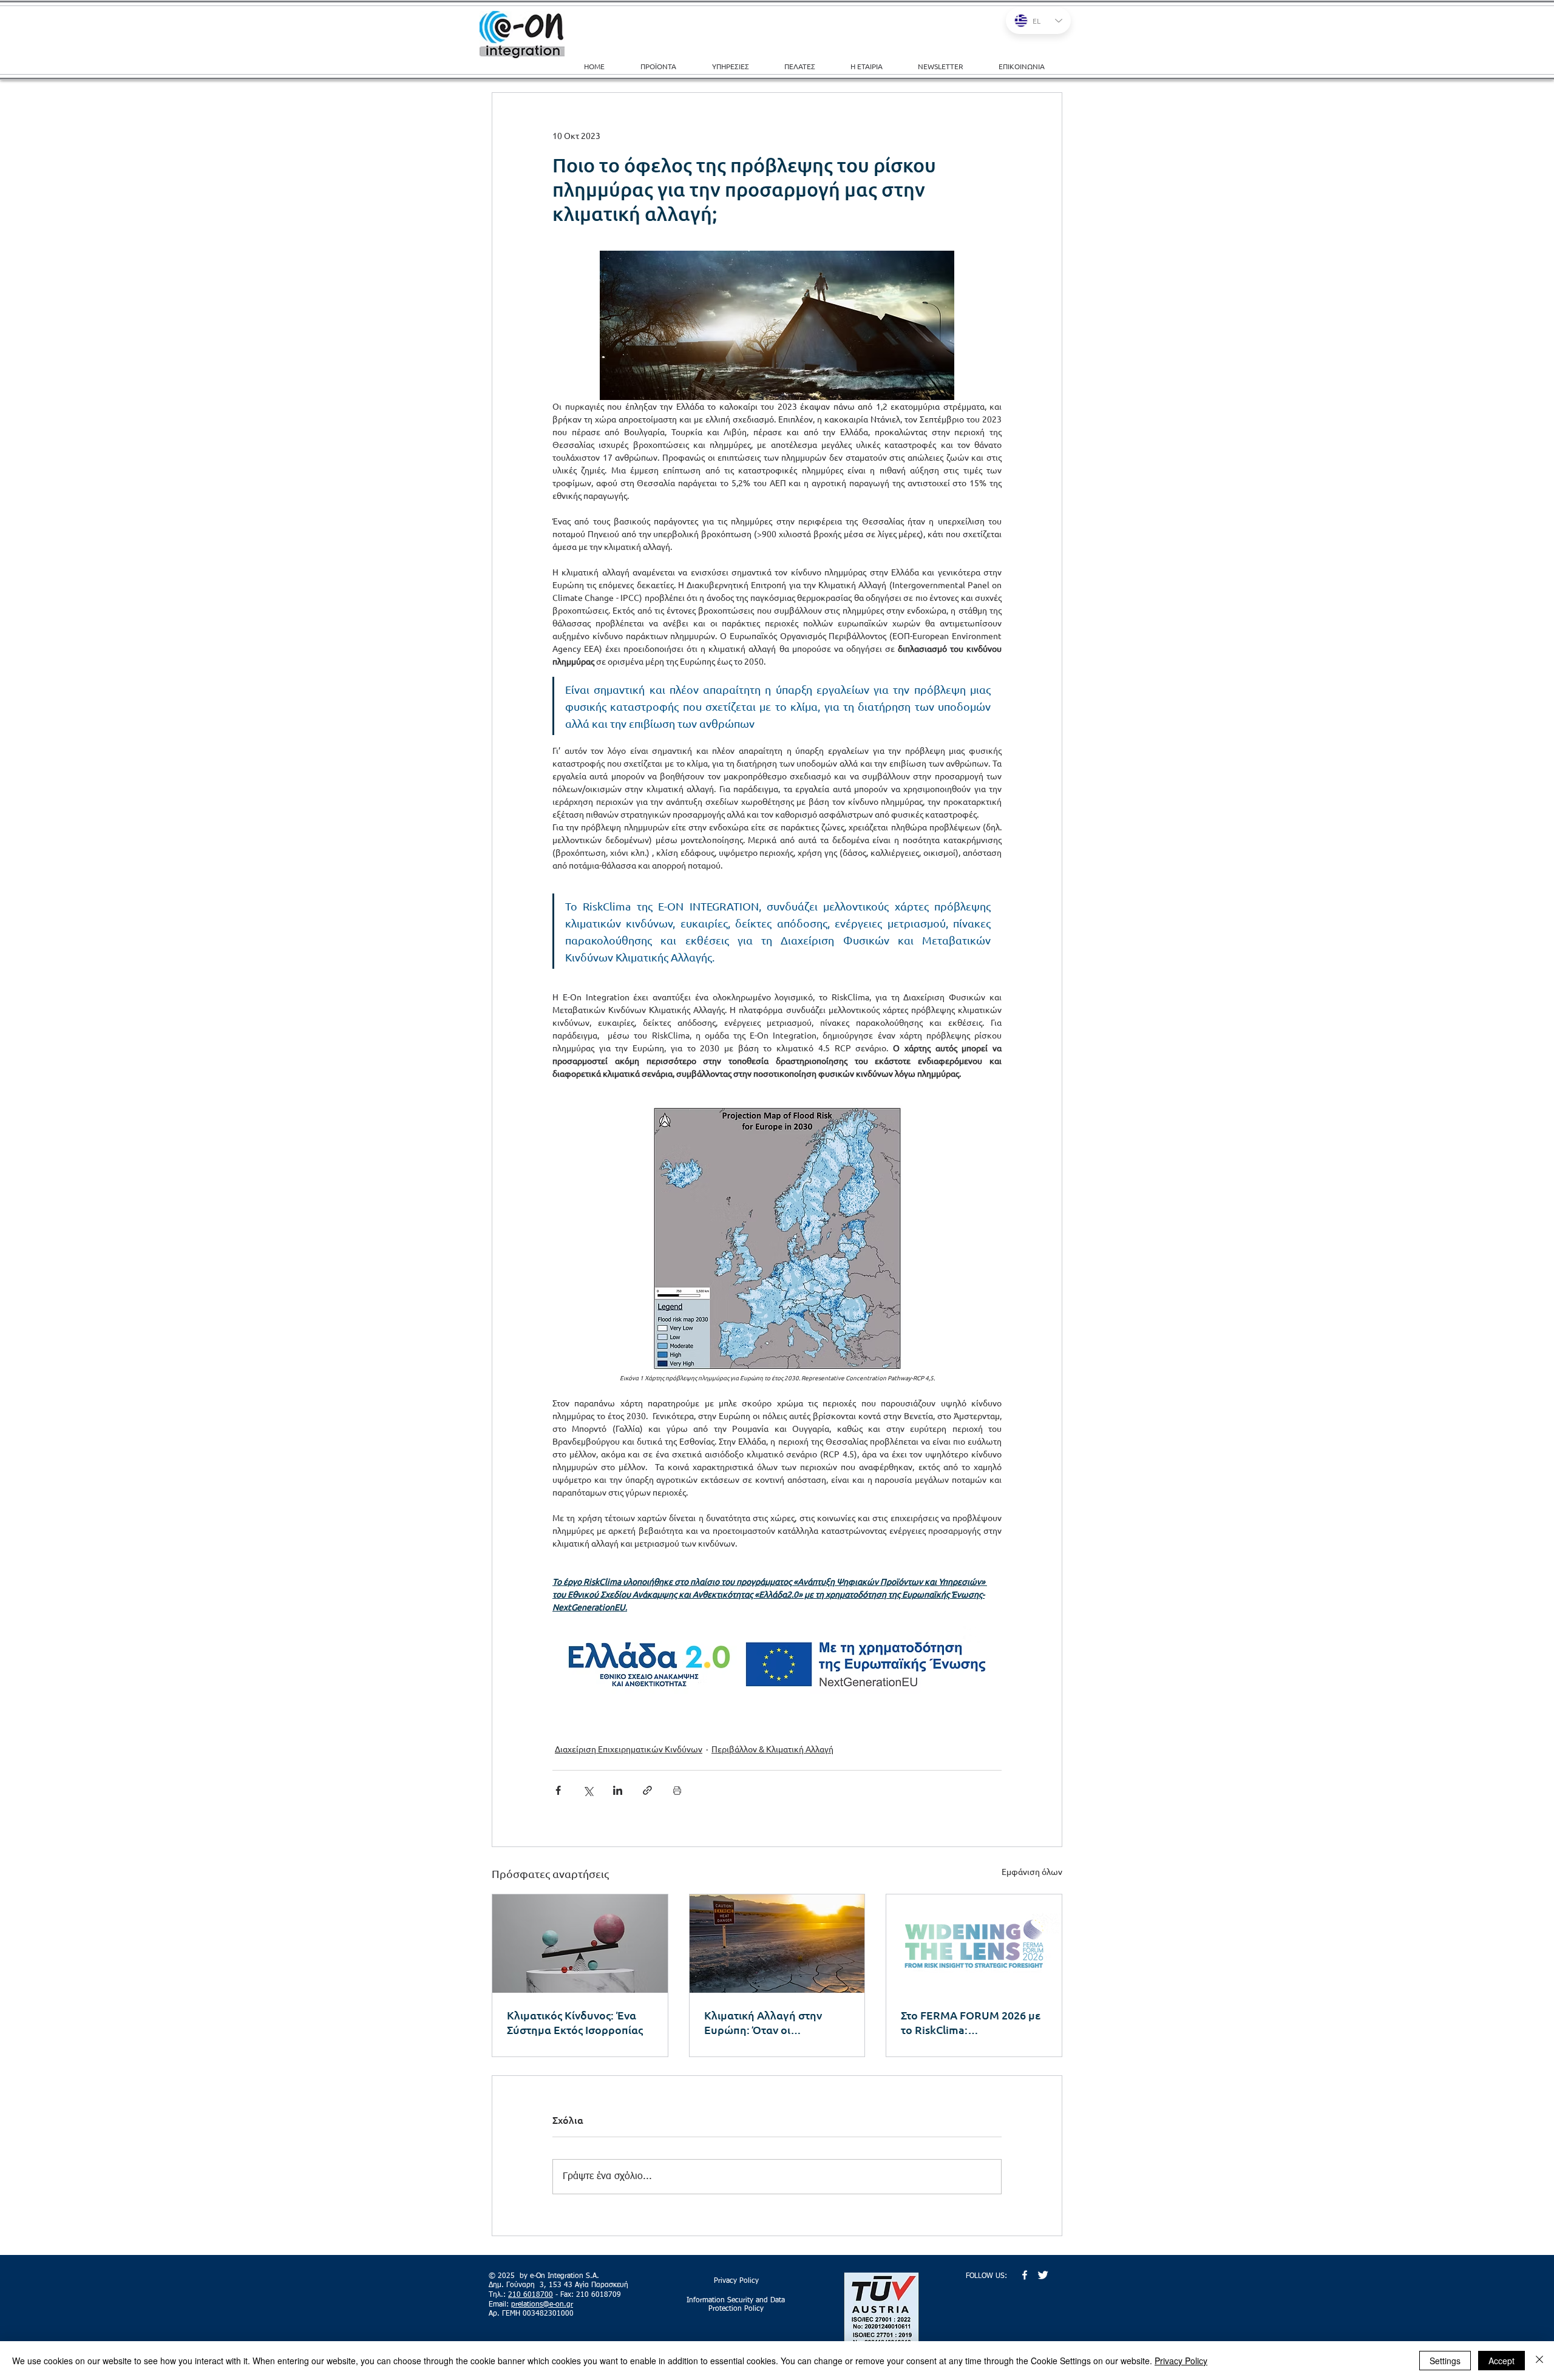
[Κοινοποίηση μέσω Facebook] (558, 1790)
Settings (1445, 2361)
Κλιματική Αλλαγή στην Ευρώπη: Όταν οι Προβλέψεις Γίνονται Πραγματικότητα (763, 2022)
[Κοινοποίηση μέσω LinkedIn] (618, 1790)
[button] (739, 66)
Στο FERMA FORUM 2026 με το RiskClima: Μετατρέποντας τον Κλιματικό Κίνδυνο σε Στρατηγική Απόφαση (971, 2022)
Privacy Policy (1181, 2361)
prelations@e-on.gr (542, 2305)
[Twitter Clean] (1043, 2275)
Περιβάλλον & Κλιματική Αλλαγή (772, 1749)
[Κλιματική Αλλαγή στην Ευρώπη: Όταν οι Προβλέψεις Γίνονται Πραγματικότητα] (777, 1944)
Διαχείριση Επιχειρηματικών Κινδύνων (629, 1749)
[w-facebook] (1025, 2275)
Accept (1501, 2361)
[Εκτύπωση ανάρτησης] (677, 1790)
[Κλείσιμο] (1539, 2361)
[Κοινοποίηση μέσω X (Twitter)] (588, 1790)
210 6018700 (531, 2295)
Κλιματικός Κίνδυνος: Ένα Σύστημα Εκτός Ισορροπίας (575, 2022)
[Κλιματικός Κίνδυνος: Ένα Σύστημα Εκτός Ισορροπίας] (580, 1944)
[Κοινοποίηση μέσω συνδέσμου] (647, 1790)
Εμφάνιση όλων (1032, 1871)
